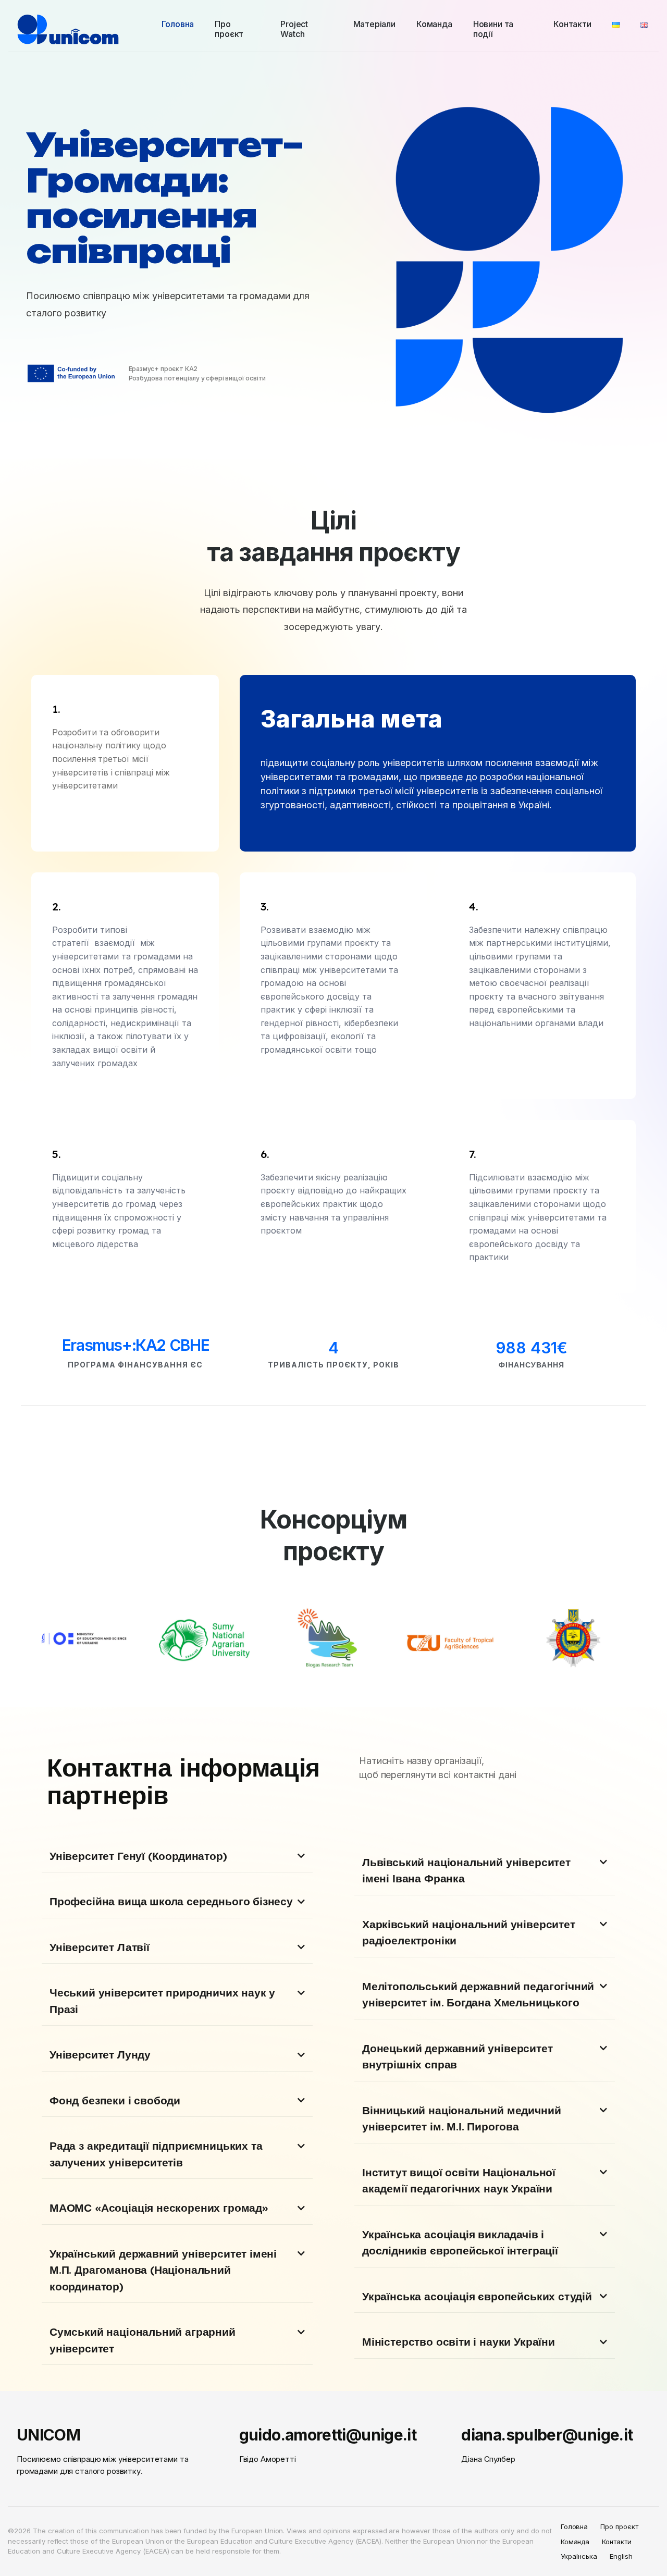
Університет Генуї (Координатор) (138, 1856)
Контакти (617, 2542)
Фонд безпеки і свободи (115, 2100)
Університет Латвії (100, 1947)
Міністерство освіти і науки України (459, 2341)
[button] (177, 1857)
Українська (579, 2556)
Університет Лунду (100, 2054)
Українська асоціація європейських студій (477, 2296)
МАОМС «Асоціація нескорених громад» (159, 2208)
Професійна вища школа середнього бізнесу (171, 1901)
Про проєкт (619, 2526)
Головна (575, 2526)
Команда (575, 2542)
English (621, 2556)
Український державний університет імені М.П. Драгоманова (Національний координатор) (163, 2270)
